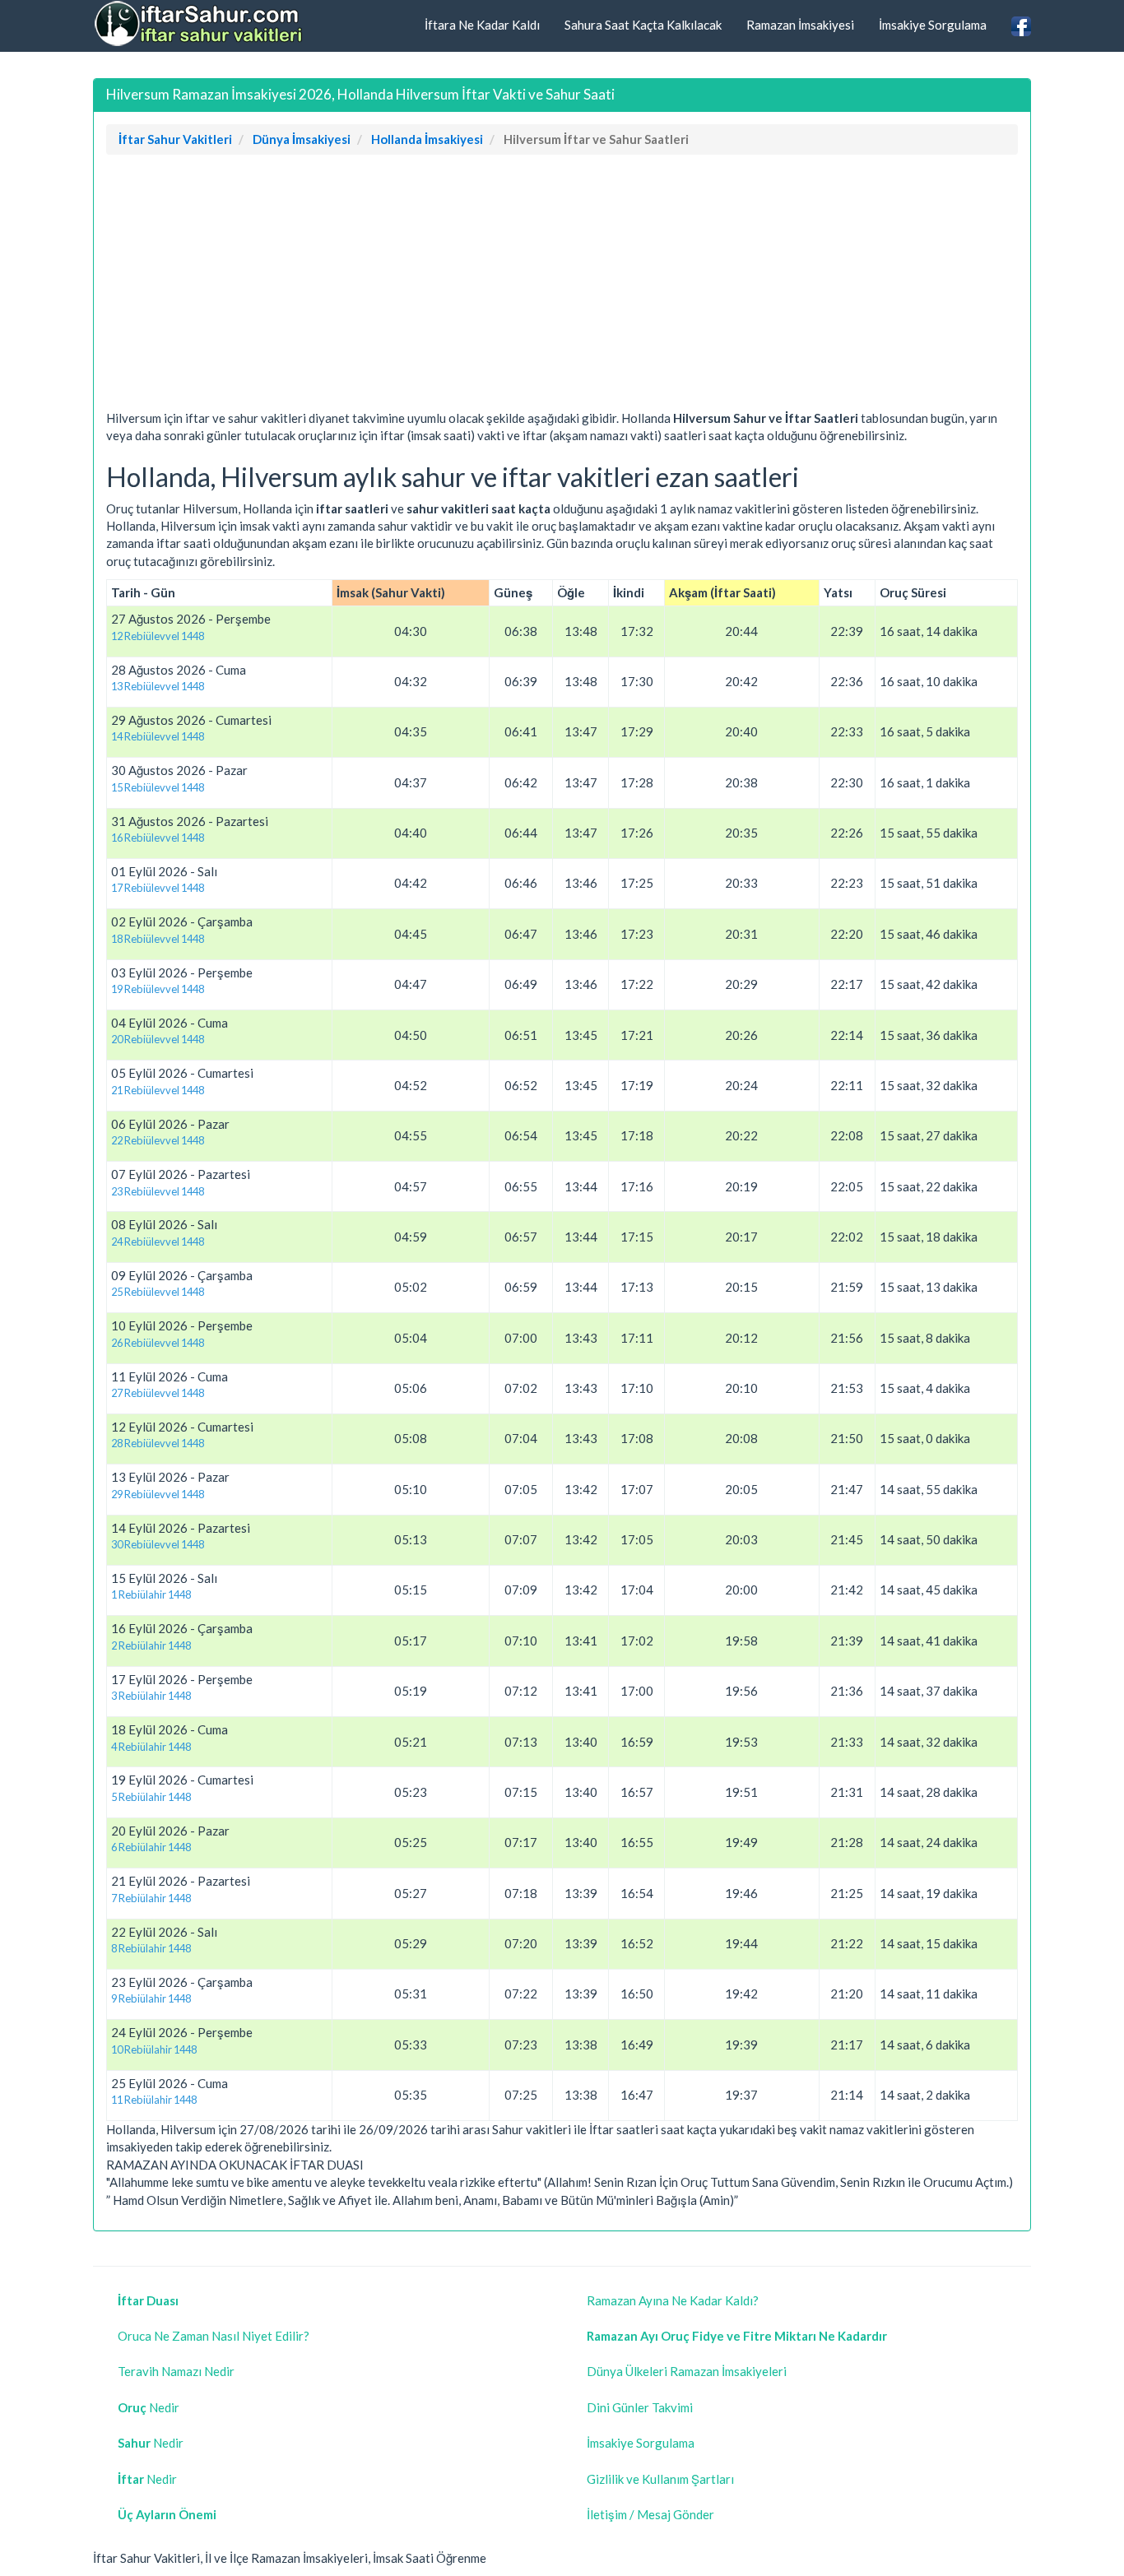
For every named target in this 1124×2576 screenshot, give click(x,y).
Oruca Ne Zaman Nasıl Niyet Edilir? (214, 2336)
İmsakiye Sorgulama (933, 25)
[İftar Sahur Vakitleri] (200, 24)
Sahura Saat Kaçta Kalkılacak (643, 25)
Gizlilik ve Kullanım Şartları (660, 2479)
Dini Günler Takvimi (640, 2407)
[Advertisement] (562, 286)
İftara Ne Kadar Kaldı (482, 25)
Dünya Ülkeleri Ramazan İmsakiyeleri (687, 2371)
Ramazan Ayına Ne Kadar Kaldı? (673, 2300)
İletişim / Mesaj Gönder (650, 2514)
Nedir (149, 2407)
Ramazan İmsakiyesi (800, 25)
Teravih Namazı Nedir (176, 2371)
